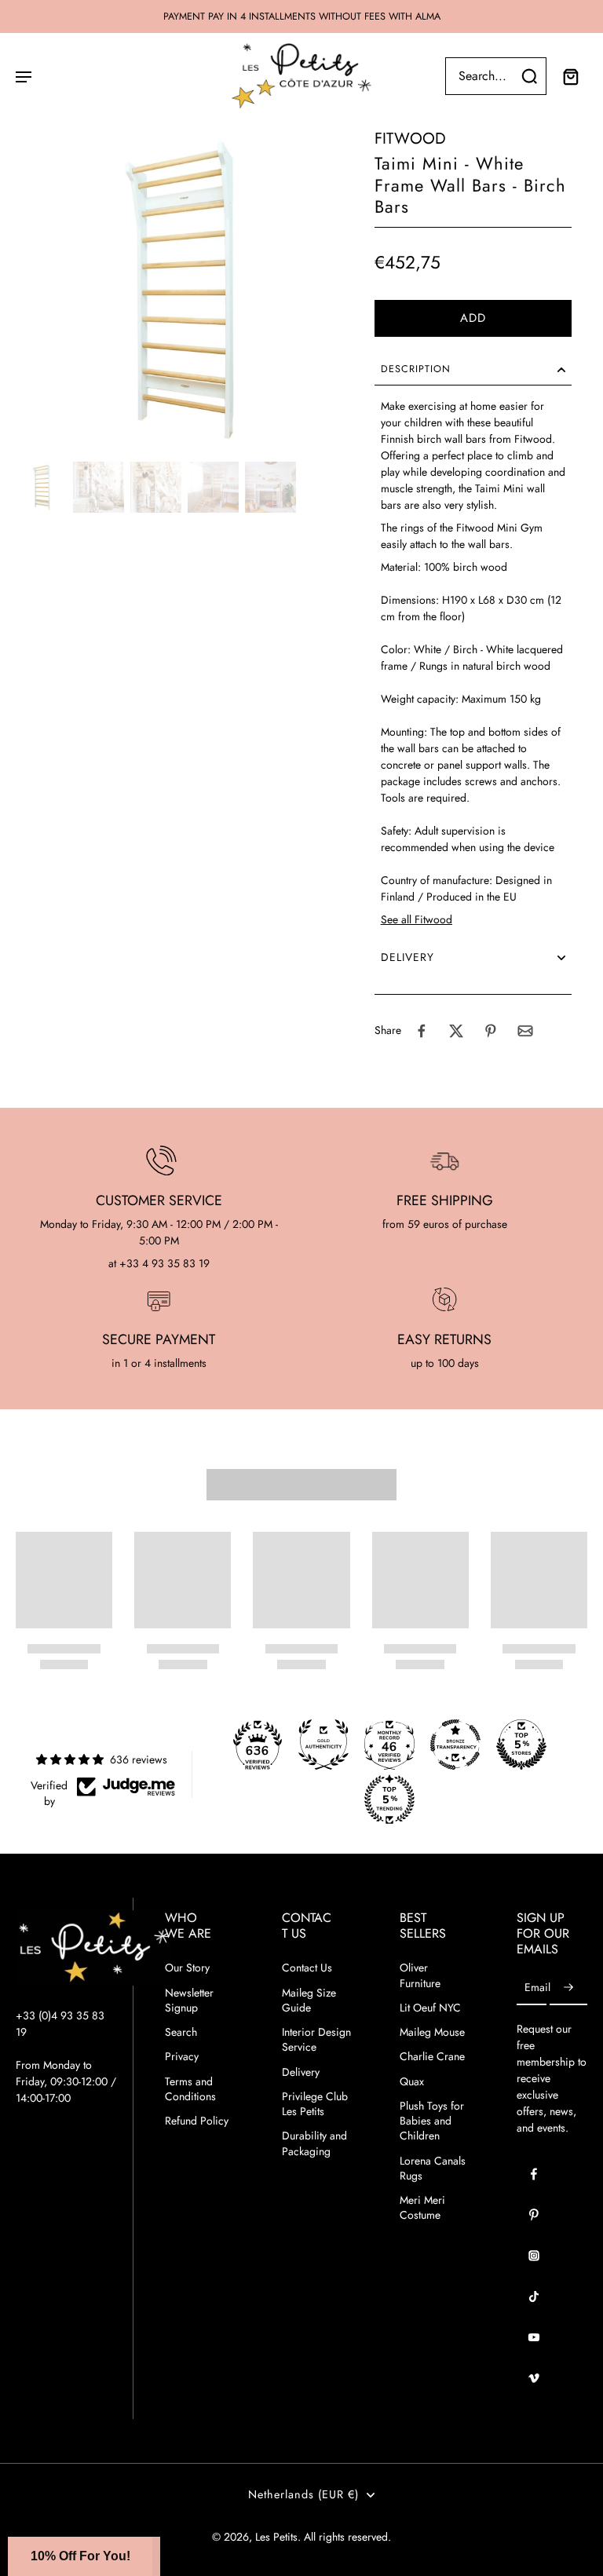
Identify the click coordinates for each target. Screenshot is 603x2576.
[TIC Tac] (534, 2296)
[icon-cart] (570, 76)
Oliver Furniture (420, 1975)
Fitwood (410, 139)
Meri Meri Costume (422, 2208)
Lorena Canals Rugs (433, 2169)
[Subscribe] (568, 1988)
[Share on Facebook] (422, 1031)
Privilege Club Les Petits (315, 2104)
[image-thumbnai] (41, 487)
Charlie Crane (432, 2057)
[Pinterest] (534, 2215)
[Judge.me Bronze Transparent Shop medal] (455, 1745)
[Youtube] (534, 2337)
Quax (412, 2082)
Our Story (187, 1968)
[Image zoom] (179, 292)
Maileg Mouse (432, 2032)
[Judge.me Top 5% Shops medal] (521, 1745)
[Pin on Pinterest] (491, 1031)
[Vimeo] (534, 2378)
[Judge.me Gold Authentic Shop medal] (323, 1745)
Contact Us (307, 1968)
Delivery (301, 2072)
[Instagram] (534, 2256)
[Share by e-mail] (525, 1031)
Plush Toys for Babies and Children (432, 2121)
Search (181, 2032)
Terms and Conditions (190, 2089)
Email (537, 1988)
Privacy (182, 2057)
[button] (473, 318)
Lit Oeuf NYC (430, 2008)
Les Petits (276, 2537)
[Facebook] (534, 2174)
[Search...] (529, 76)
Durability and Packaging (314, 2143)
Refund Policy (197, 2121)
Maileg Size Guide (309, 2001)
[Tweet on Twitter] (456, 1031)
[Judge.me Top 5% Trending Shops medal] (389, 1800)
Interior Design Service (316, 2040)
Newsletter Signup (189, 2001)
